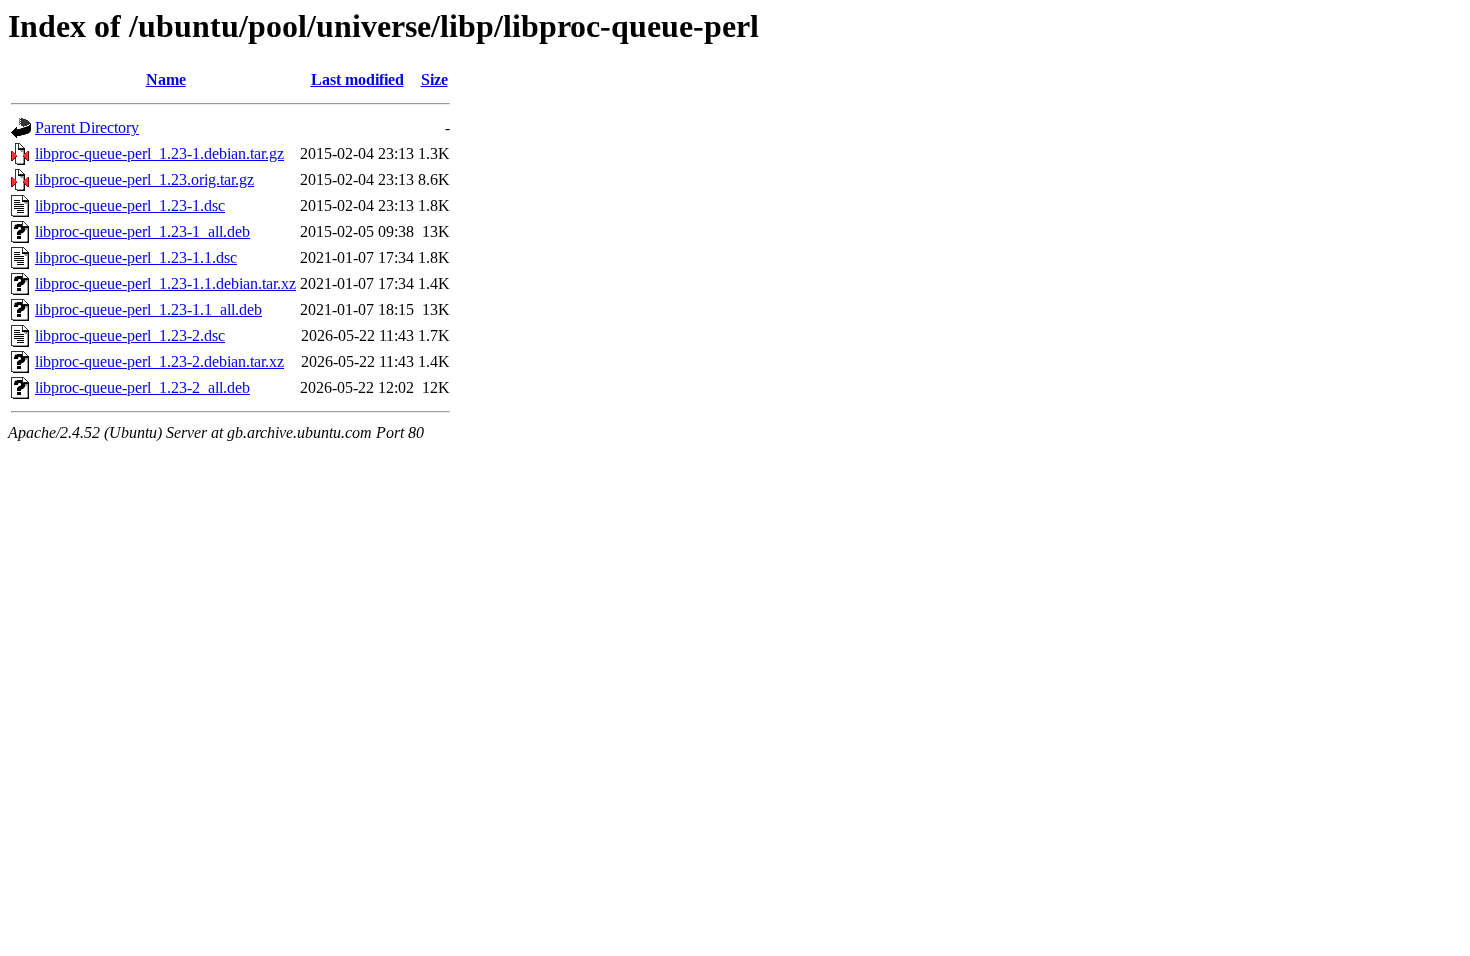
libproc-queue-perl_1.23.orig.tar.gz (144, 179)
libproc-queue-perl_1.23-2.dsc (130, 335)
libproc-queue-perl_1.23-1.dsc (130, 205)
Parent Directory (87, 127)
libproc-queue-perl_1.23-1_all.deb (142, 231)
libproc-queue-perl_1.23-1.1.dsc (136, 257)
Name (166, 79)
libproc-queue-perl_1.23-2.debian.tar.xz (159, 361)
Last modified (357, 79)
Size (434, 79)
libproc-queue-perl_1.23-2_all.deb (142, 387)
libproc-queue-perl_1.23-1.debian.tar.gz (159, 153)
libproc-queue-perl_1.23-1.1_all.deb (148, 309)
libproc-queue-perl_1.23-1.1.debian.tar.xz (165, 283)
